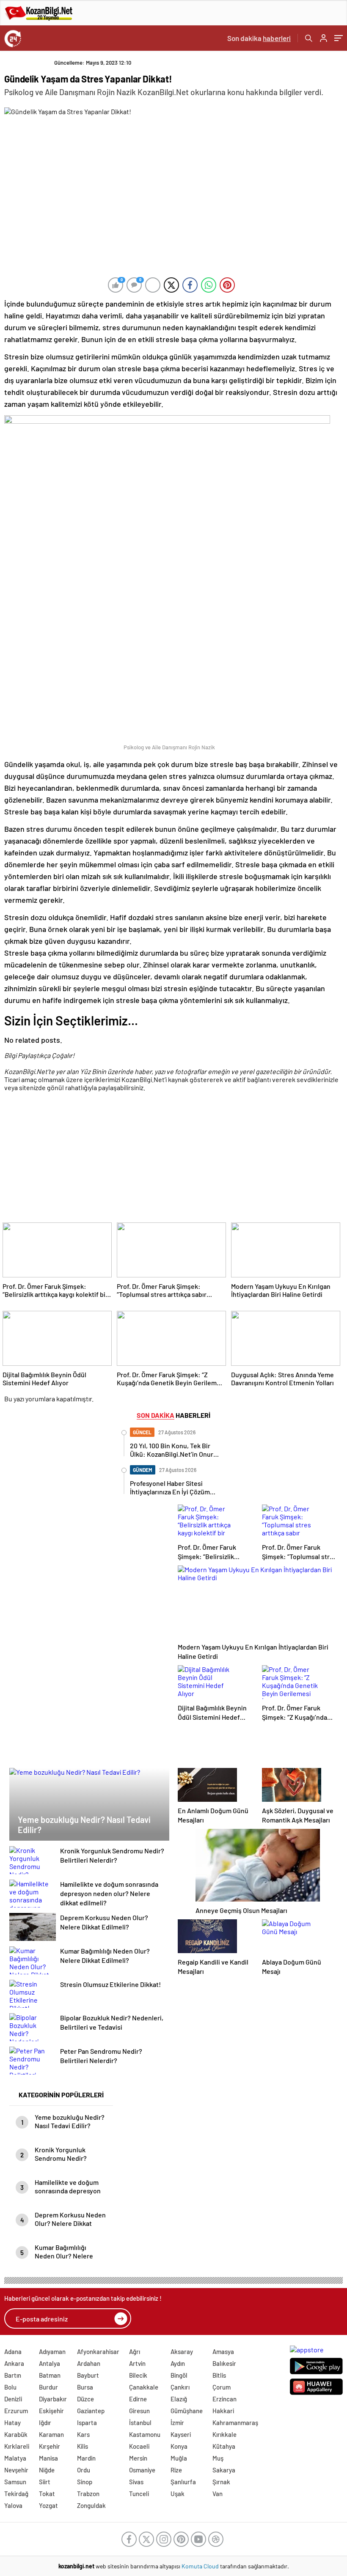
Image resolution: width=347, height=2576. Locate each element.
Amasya (223, 2351)
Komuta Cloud (201, 2566)
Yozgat (48, 2505)
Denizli (13, 2399)
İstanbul (140, 2423)
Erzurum (16, 2411)
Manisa (48, 2458)
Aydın (178, 2363)
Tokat (47, 2494)
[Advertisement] (171, 1159)
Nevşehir (16, 2470)
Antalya (50, 2363)
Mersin (138, 2458)
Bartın (13, 2375)
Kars (83, 2434)
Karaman (51, 2434)
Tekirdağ (16, 2494)
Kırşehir (50, 2446)
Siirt (45, 2482)
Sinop (85, 2482)
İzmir (177, 2423)
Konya (179, 2446)
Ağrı (135, 2351)
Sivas (136, 2482)
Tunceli (139, 2494)
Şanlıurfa (183, 2482)
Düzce (85, 2399)
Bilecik (138, 2375)
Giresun (139, 2411)
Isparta (87, 2423)
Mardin (86, 2458)
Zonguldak (91, 2505)
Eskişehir (51, 2411)
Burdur (48, 2387)
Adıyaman (52, 2351)
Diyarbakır (53, 2399)
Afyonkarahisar (98, 2351)
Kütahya (224, 2446)
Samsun (15, 2482)
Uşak (178, 2494)
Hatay (12, 2423)
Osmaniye (142, 2470)
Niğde (47, 2470)
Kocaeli (139, 2446)
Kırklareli (17, 2446)
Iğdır (45, 2423)
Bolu (10, 2387)
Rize (176, 2470)
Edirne (138, 2399)
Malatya (15, 2458)
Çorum (222, 2387)
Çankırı (180, 2387)
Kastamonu (145, 2434)
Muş (218, 2458)
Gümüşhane (187, 2411)
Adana (13, 2351)
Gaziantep (91, 2411)
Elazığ (179, 2399)
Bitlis (219, 2375)
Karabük (16, 2434)
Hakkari (223, 2411)
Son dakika (259, 38)
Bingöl (179, 2375)
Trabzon (88, 2494)
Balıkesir (224, 2363)
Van (218, 2494)
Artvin (137, 2363)
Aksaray (182, 2351)
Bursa (85, 2387)
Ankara (14, 2363)
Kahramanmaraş (235, 2423)
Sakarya (224, 2470)
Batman (50, 2375)
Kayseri (181, 2434)
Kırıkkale (224, 2434)
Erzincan (224, 2399)
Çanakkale (144, 2387)
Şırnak (221, 2482)
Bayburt (88, 2375)
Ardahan (89, 2363)
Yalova (13, 2505)
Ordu (84, 2470)
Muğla (179, 2458)
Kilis (83, 2446)
